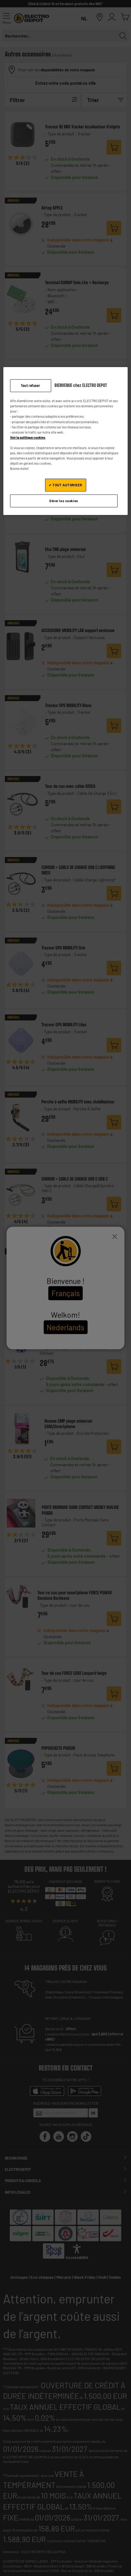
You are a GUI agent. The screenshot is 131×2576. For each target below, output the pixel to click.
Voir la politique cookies (28, 437)
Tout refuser (30, 386)
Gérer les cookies (64, 501)
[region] (66, 441)
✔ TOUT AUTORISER (65, 485)
